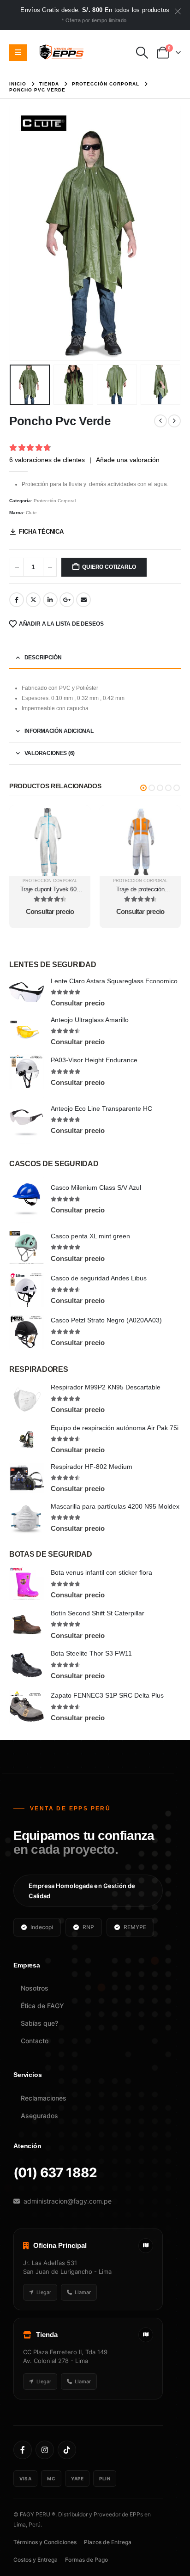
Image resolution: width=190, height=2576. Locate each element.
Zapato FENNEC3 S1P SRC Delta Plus (107, 1695)
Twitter (33, 600)
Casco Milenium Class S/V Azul (96, 1188)
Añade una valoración (128, 460)
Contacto (35, 2041)
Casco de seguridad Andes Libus (99, 1278)
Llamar (83, 2292)
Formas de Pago (86, 2560)
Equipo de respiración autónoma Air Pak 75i (115, 1428)
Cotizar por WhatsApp (50, 813)
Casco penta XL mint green (90, 1236)
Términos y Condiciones (45, 2542)
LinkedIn (50, 600)
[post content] (50, 841)
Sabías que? (39, 2023)
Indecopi (42, 1927)
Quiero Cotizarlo (109, 567)
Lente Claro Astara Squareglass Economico (114, 981)
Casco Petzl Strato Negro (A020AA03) (106, 1320)
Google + (67, 600)
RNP (88, 1927)
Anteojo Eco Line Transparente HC (101, 1108)
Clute (31, 513)
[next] (174, 421)
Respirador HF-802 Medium (92, 1467)
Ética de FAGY (42, 2006)
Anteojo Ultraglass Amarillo (90, 1020)
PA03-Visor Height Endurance (94, 1060)
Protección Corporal (55, 501)
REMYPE (135, 1927)
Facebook (17, 600)
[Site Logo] (62, 53)
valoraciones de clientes (47, 460)
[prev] (160, 421)
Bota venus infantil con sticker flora (101, 1572)
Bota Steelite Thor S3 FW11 (91, 1653)
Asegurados (39, 2116)
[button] (142, 53)
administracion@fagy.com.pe (68, 2201)
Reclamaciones (44, 2098)
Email (83, 600)
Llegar (44, 2292)
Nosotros (35, 1988)
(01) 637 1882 (55, 2173)
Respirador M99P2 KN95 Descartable (106, 1387)
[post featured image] (27, 992)
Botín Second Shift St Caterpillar (98, 1613)
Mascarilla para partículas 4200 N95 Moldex (115, 1506)
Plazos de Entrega (108, 2542)
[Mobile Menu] (18, 53)
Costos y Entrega (36, 2560)
